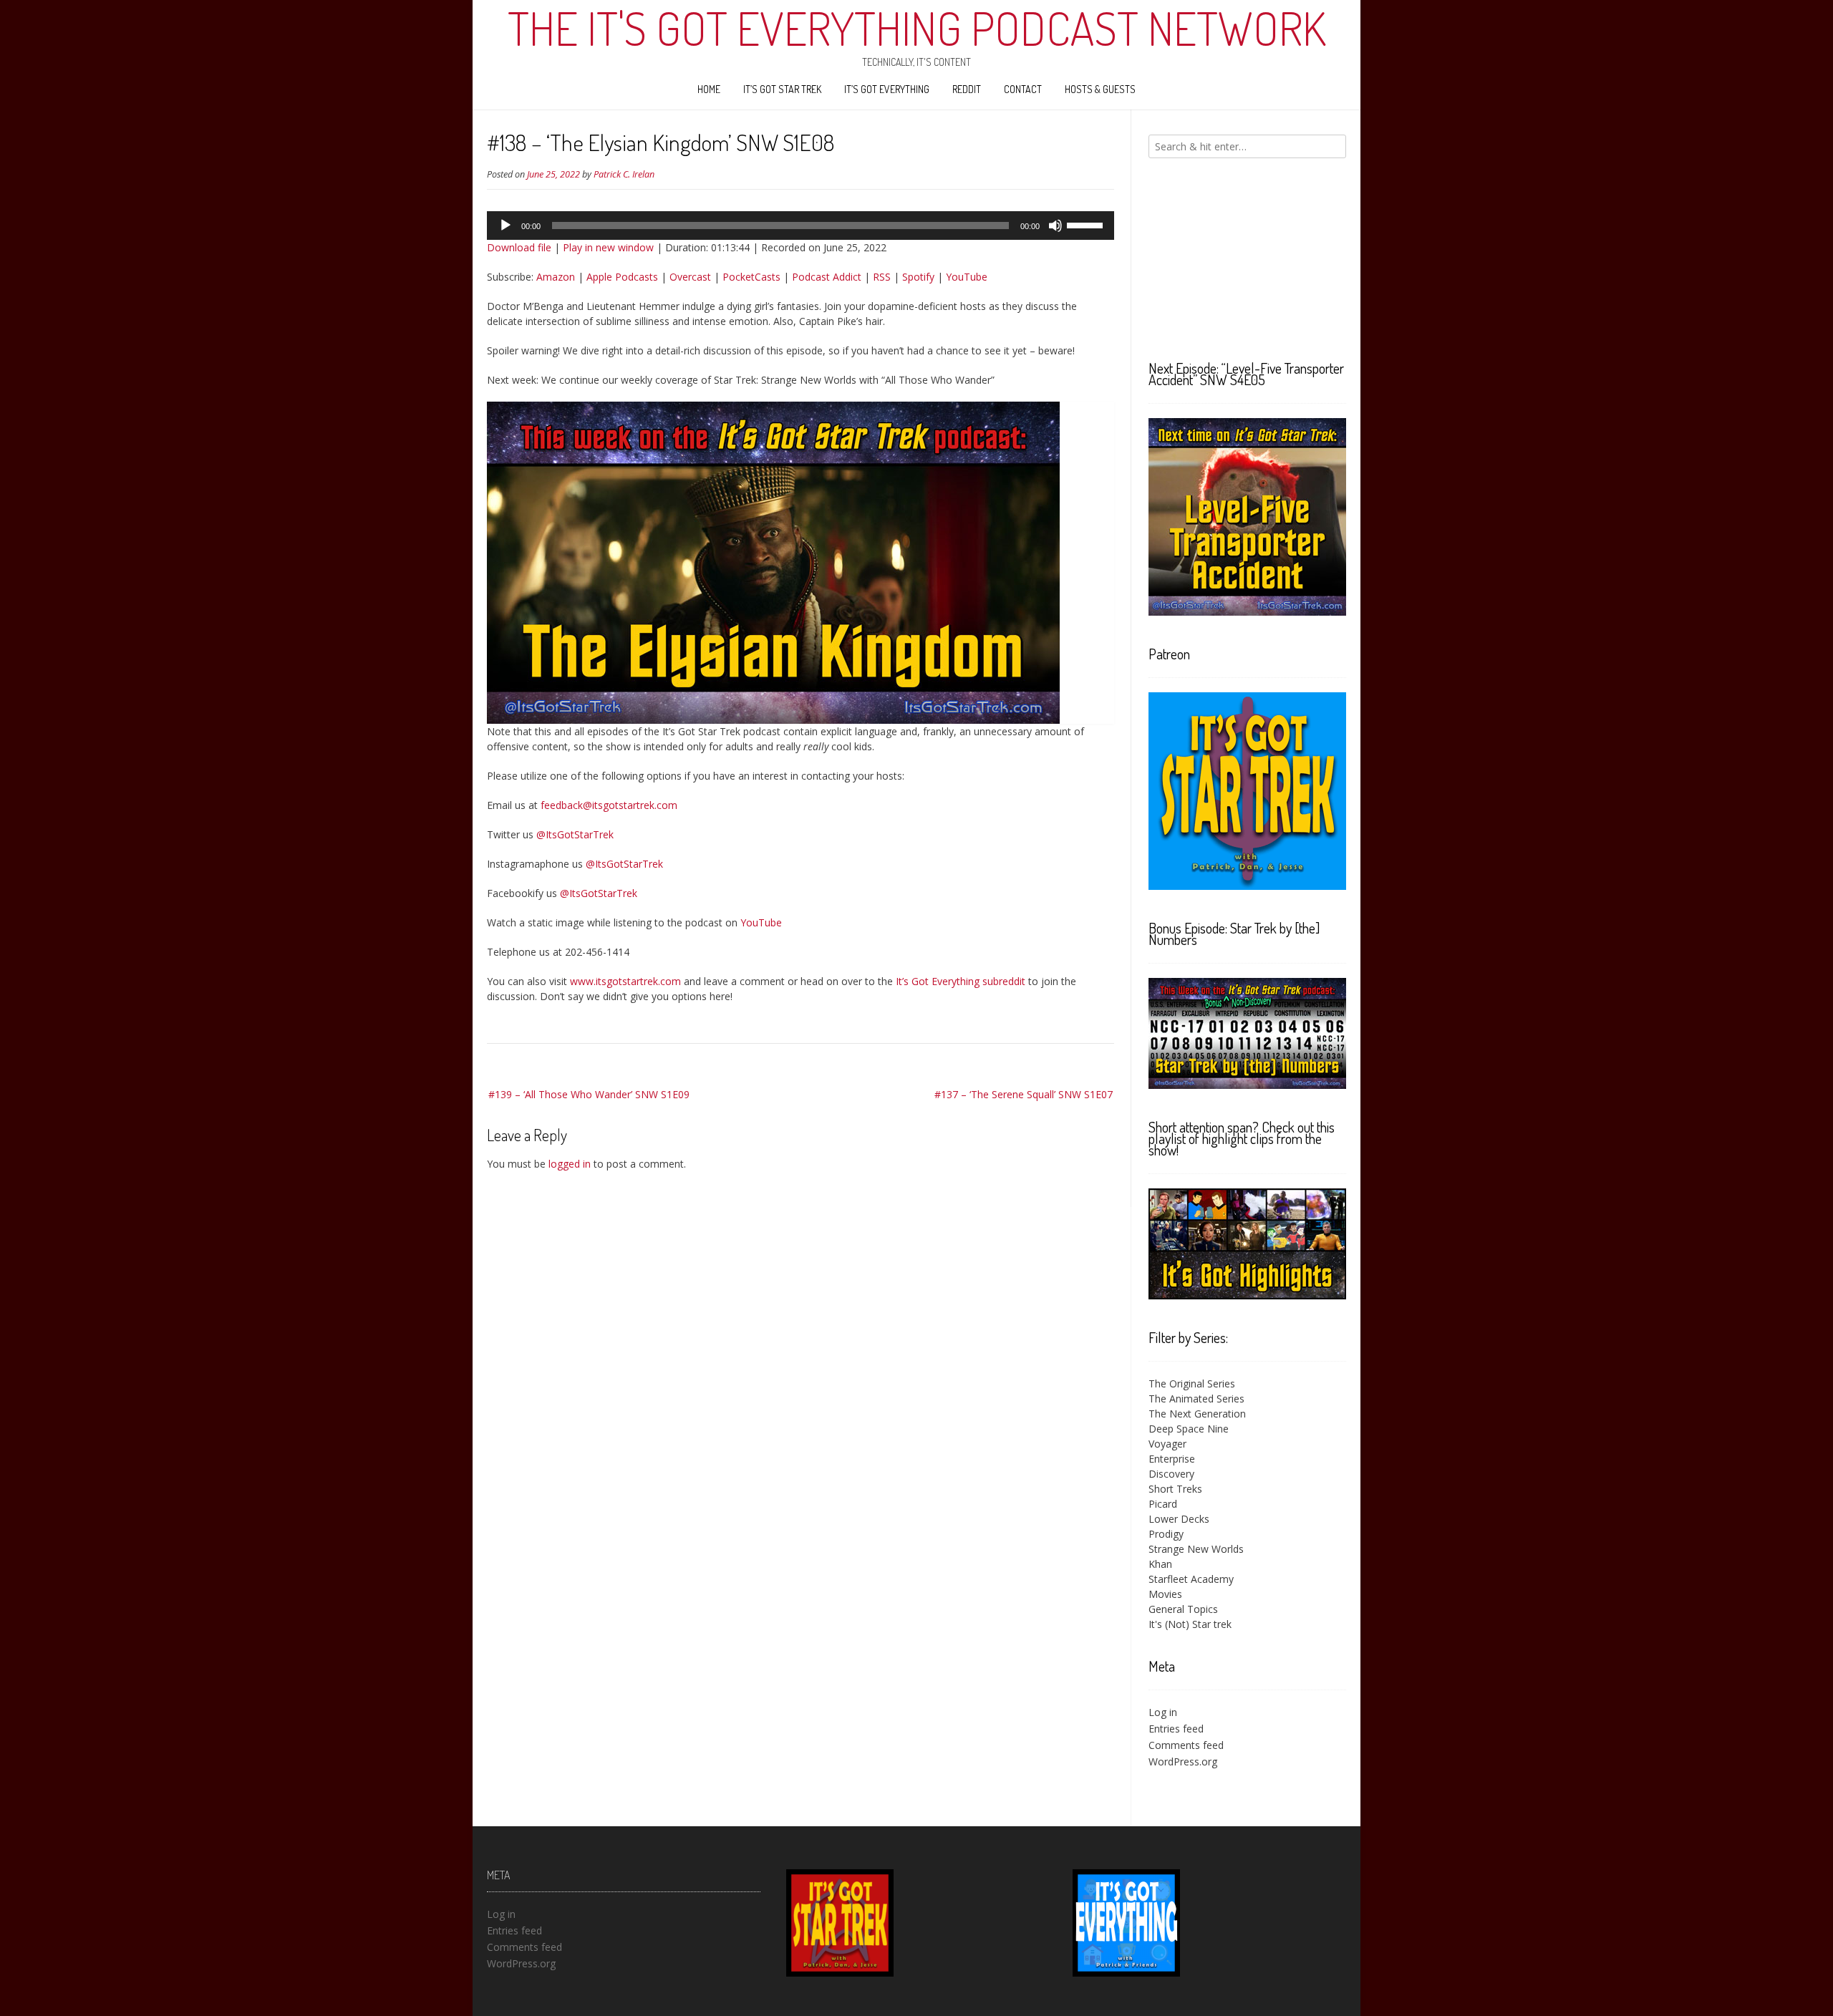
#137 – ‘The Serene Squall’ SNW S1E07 (1024, 1094)
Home (709, 89)
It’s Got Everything (887, 89)
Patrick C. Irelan (624, 174)
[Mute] (1055, 226)
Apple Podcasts (622, 277)
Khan (1160, 1564)
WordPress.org (1183, 1761)
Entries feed (1176, 1729)
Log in (1163, 1712)
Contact (1023, 89)
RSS (882, 277)
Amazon (556, 277)
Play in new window (608, 247)
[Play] (506, 226)
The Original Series (1192, 1383)
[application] (801, 226)
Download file (519, 247)
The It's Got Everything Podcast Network (917, 28)
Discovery (1171, 1474)
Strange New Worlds (1196, 1549)
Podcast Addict (827, 277)
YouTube (967, 277)
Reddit (967, 89)
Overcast (690, 277)
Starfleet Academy (1191, 1579)
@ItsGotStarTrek (575, 834)
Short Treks (1175, 1489)
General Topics (1183, 1609)
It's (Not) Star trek (1190, 1624)
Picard (1163, 1504)
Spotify (918, 277)
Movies (1165, 1594)
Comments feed (1186, 1745)
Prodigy (1166, 1534)
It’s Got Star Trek (782, 89)
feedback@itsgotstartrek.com (609, 805)
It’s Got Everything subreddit (961, 981)
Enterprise (1172, 1459)
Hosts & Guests (1100, 89)
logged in (570, 1164)
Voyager (1167, 1444)
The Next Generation (1197, 1414)
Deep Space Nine (1189, 1429)
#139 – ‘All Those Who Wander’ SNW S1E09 (589, 1094)
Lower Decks (1179, 1519)
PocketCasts (751, 277)
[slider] (1087, 224)
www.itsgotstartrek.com (625, 981)
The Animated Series (1196, 1399)
